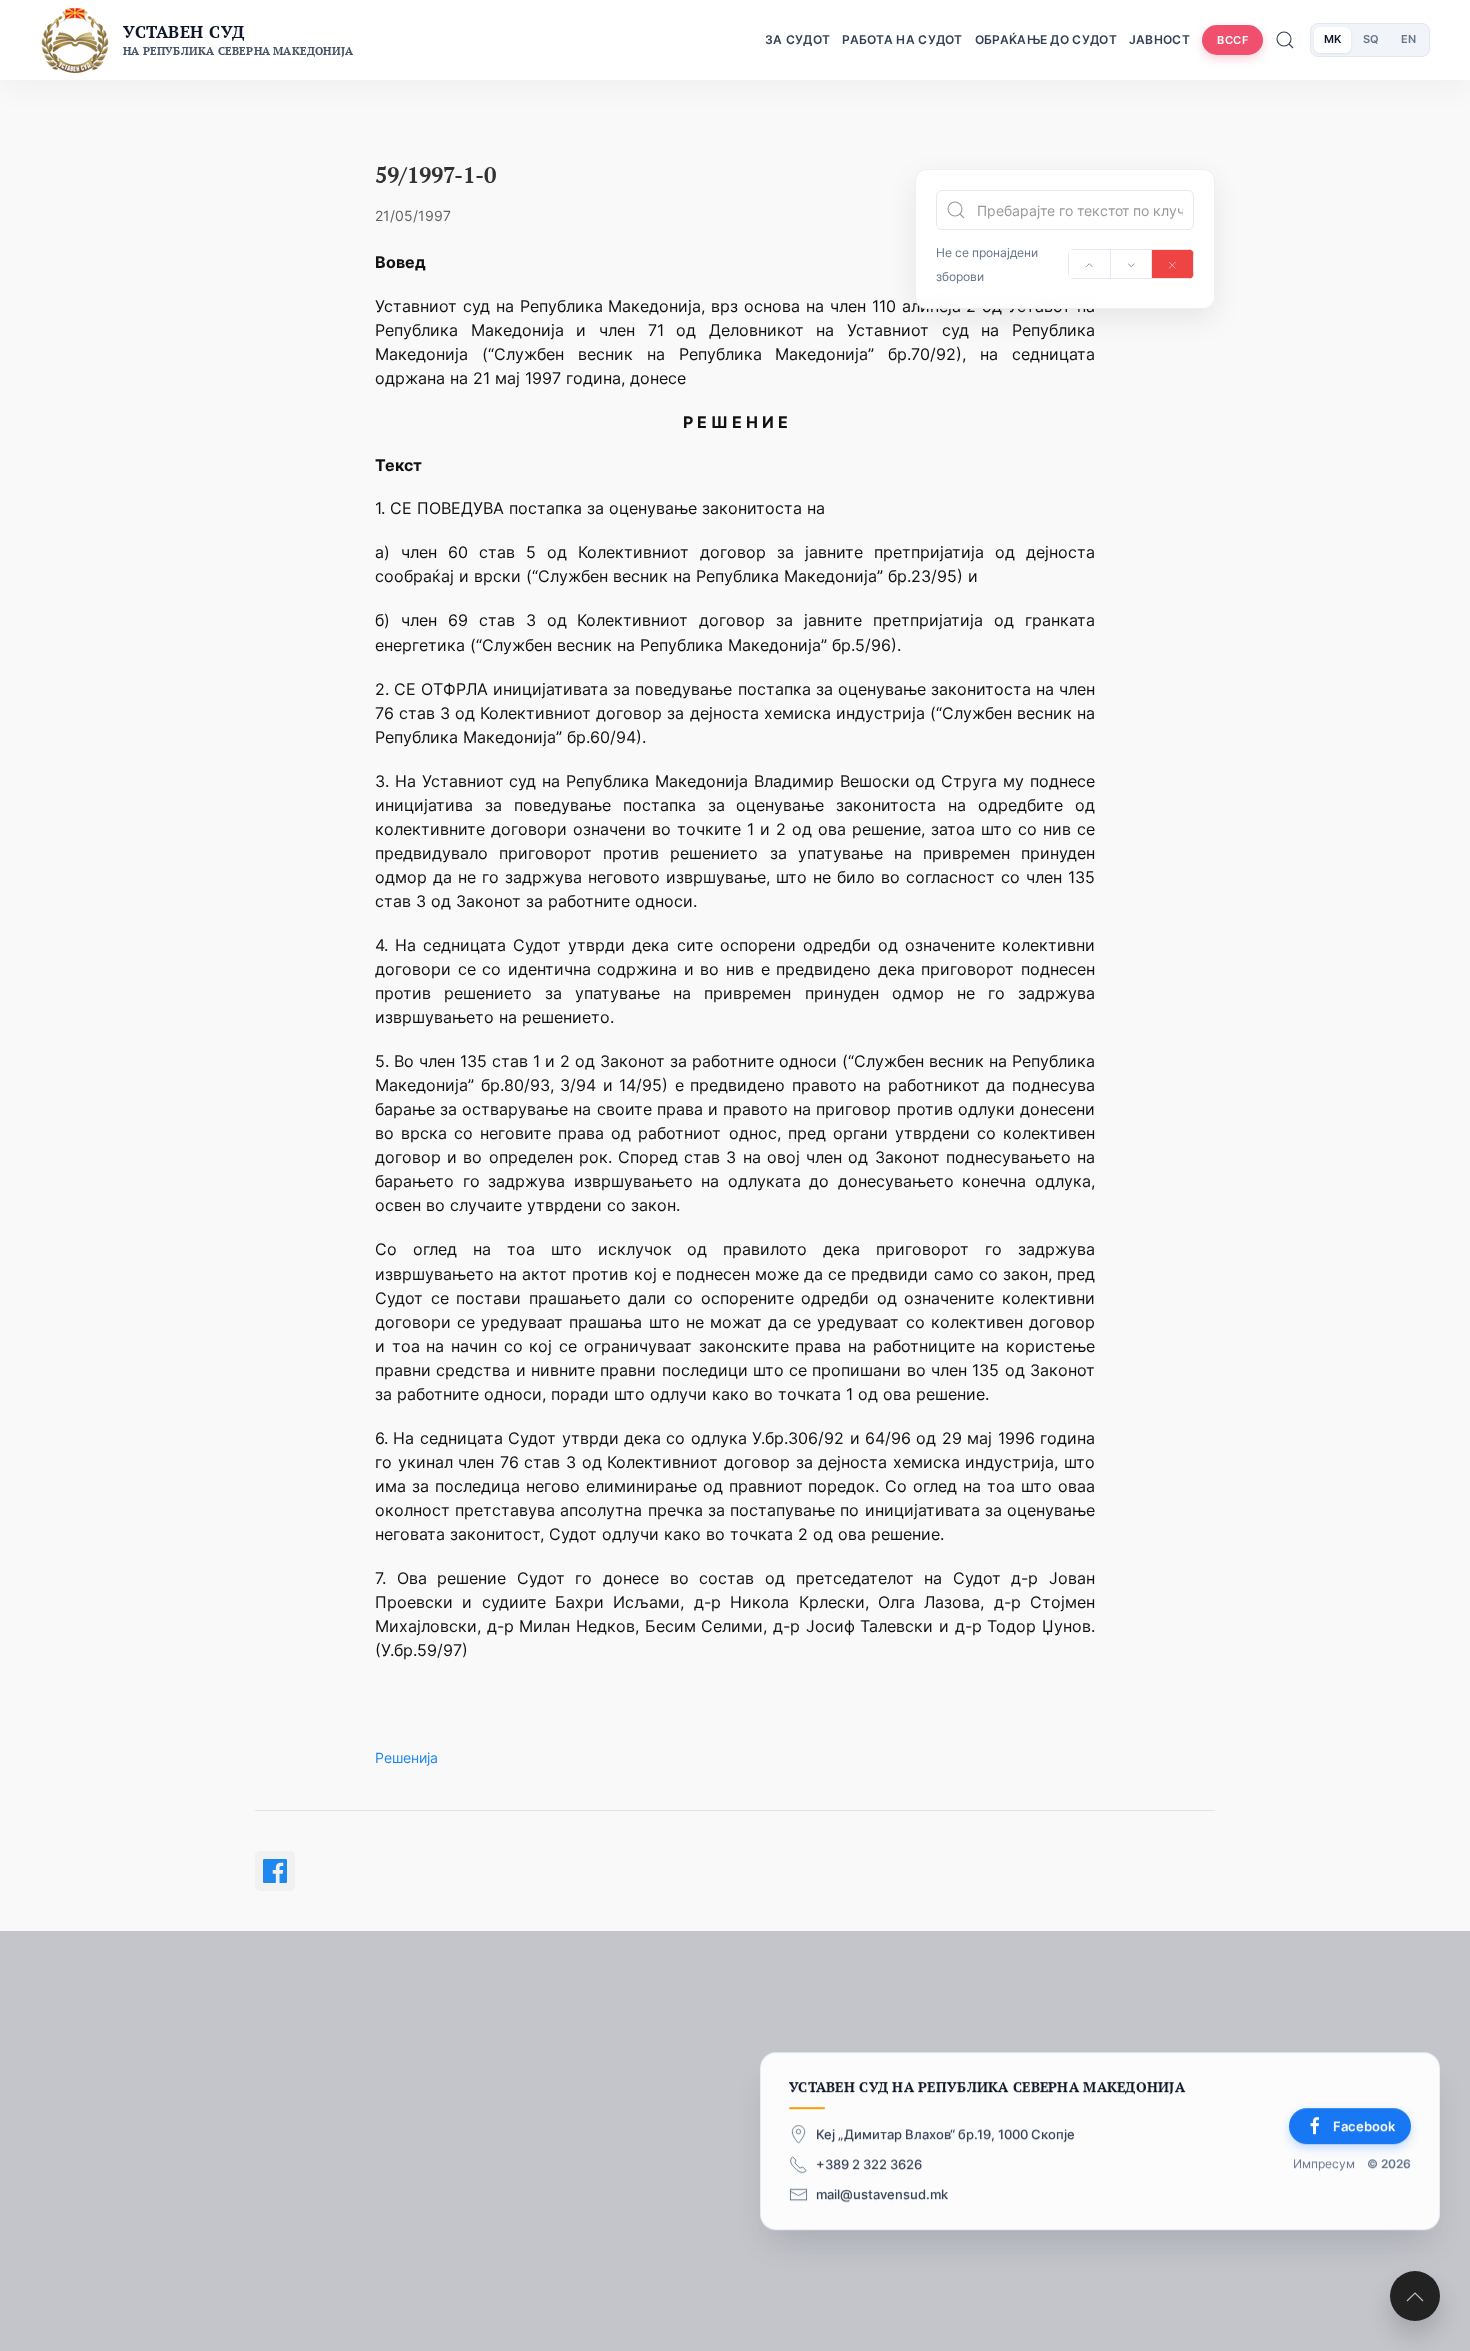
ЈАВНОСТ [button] (1159, 39)
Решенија (406, 1757)
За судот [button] (797, 39)
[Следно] (1131, 264)
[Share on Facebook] (275, 1871)
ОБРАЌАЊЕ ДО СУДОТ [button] (1046, 39)
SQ (1371, 39)
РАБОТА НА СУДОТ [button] (902, 39)
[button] (1415, 2296)
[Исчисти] (1172, 264)
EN (1408, 39)
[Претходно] (1089, 264)
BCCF (1232, 40)
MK (1332, 39)
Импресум (1324, 2163)
